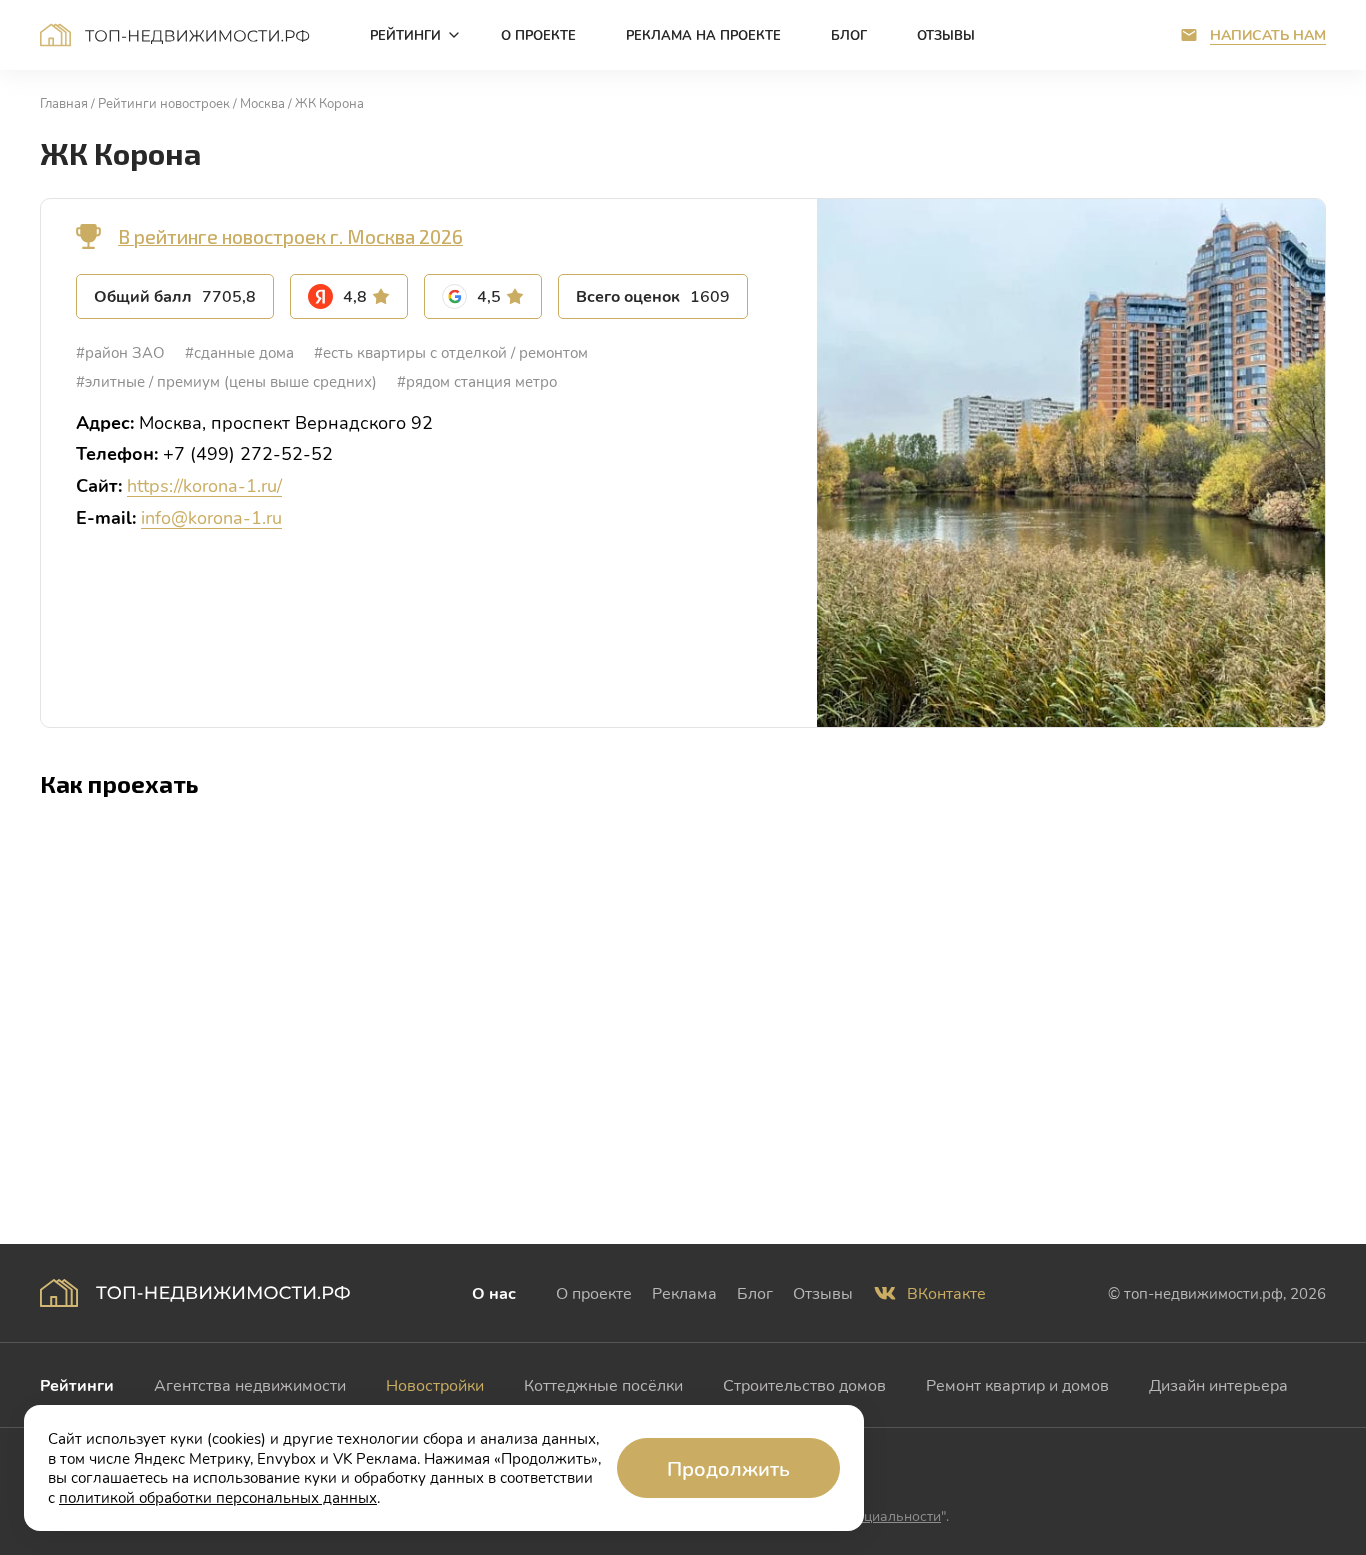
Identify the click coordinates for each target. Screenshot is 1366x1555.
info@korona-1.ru (211, 517)
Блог (755, 1292)
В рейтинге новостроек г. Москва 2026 (290, 236)
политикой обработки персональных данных (218, 1497)
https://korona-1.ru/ (204, 485)
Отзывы (823, 1292)
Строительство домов (804, 1384)
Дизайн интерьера (1218, 1384)
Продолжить (728, 1468)
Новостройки (435, 1384)
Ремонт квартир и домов (1017, 1384)
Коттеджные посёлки (603, 1384)
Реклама (684, 1292)
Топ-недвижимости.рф (175, 35)
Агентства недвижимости (250, 1384)
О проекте (594, 1292)
